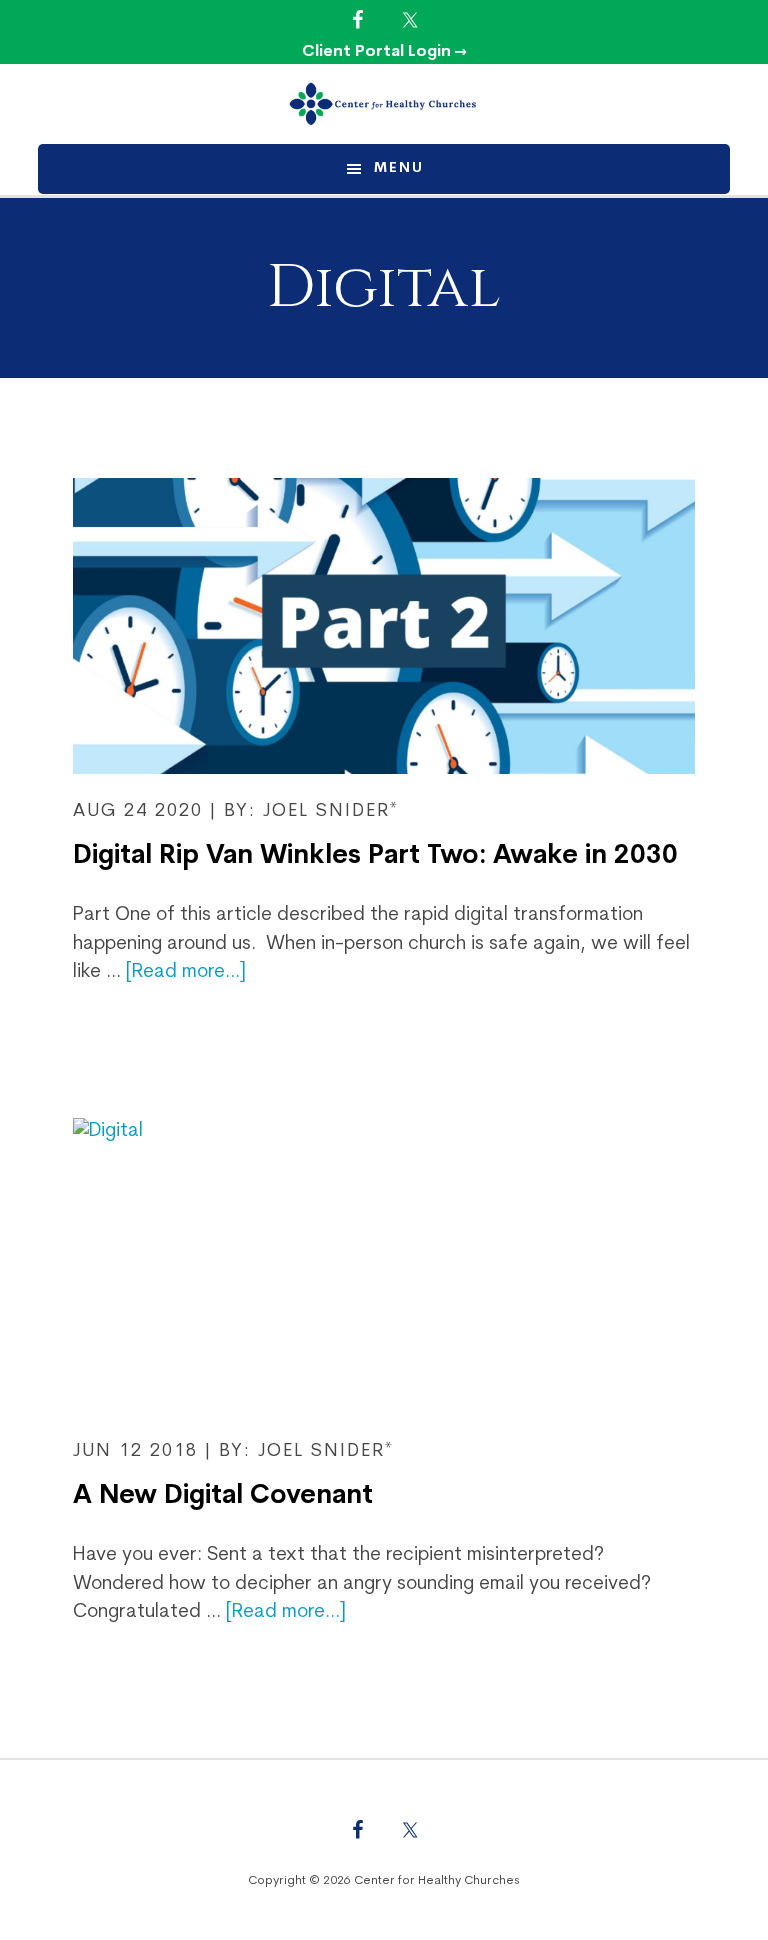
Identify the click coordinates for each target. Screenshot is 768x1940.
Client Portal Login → (384, 52)
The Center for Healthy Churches (383, 104)
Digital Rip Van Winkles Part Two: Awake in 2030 (375, 856)
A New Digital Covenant (223, 1496)
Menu (399, 168)
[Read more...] (186, 972)
